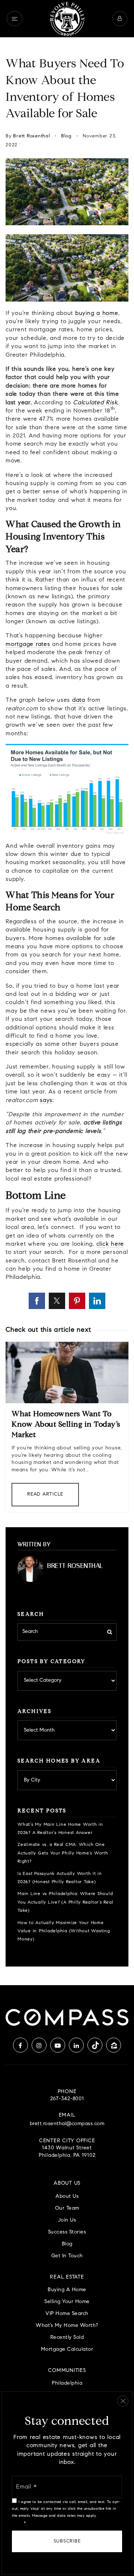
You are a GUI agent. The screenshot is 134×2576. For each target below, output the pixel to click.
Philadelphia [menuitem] (67, 2383)
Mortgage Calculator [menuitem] (67, 2349)
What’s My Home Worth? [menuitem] (67, 2326)
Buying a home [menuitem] (67, 2290)
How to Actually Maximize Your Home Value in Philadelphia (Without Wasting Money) (64, 1931)
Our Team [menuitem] (67, 2208)
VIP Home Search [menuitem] (67, 2314)
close (123, 2401)
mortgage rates (28, 644)
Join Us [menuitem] (67, 2220)
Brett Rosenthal (31, 136)
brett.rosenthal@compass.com (67, 2124)
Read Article (45, 1494)
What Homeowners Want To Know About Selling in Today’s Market (66, 1425)
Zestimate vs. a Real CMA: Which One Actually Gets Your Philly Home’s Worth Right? (63, 1853)
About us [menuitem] (67, 2196)
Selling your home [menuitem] (67, 2302)
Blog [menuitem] (67, 2244)
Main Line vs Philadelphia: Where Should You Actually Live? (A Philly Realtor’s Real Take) (65, 1902)
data (79, 700)
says (46, 1101)
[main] (67, 1011)
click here (110, 1244)
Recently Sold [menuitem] (67, 2338)
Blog (66, 136)
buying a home (97, 313)
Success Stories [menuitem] (67, 2232)
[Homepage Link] (67, 19)
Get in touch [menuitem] (67, 2256)
